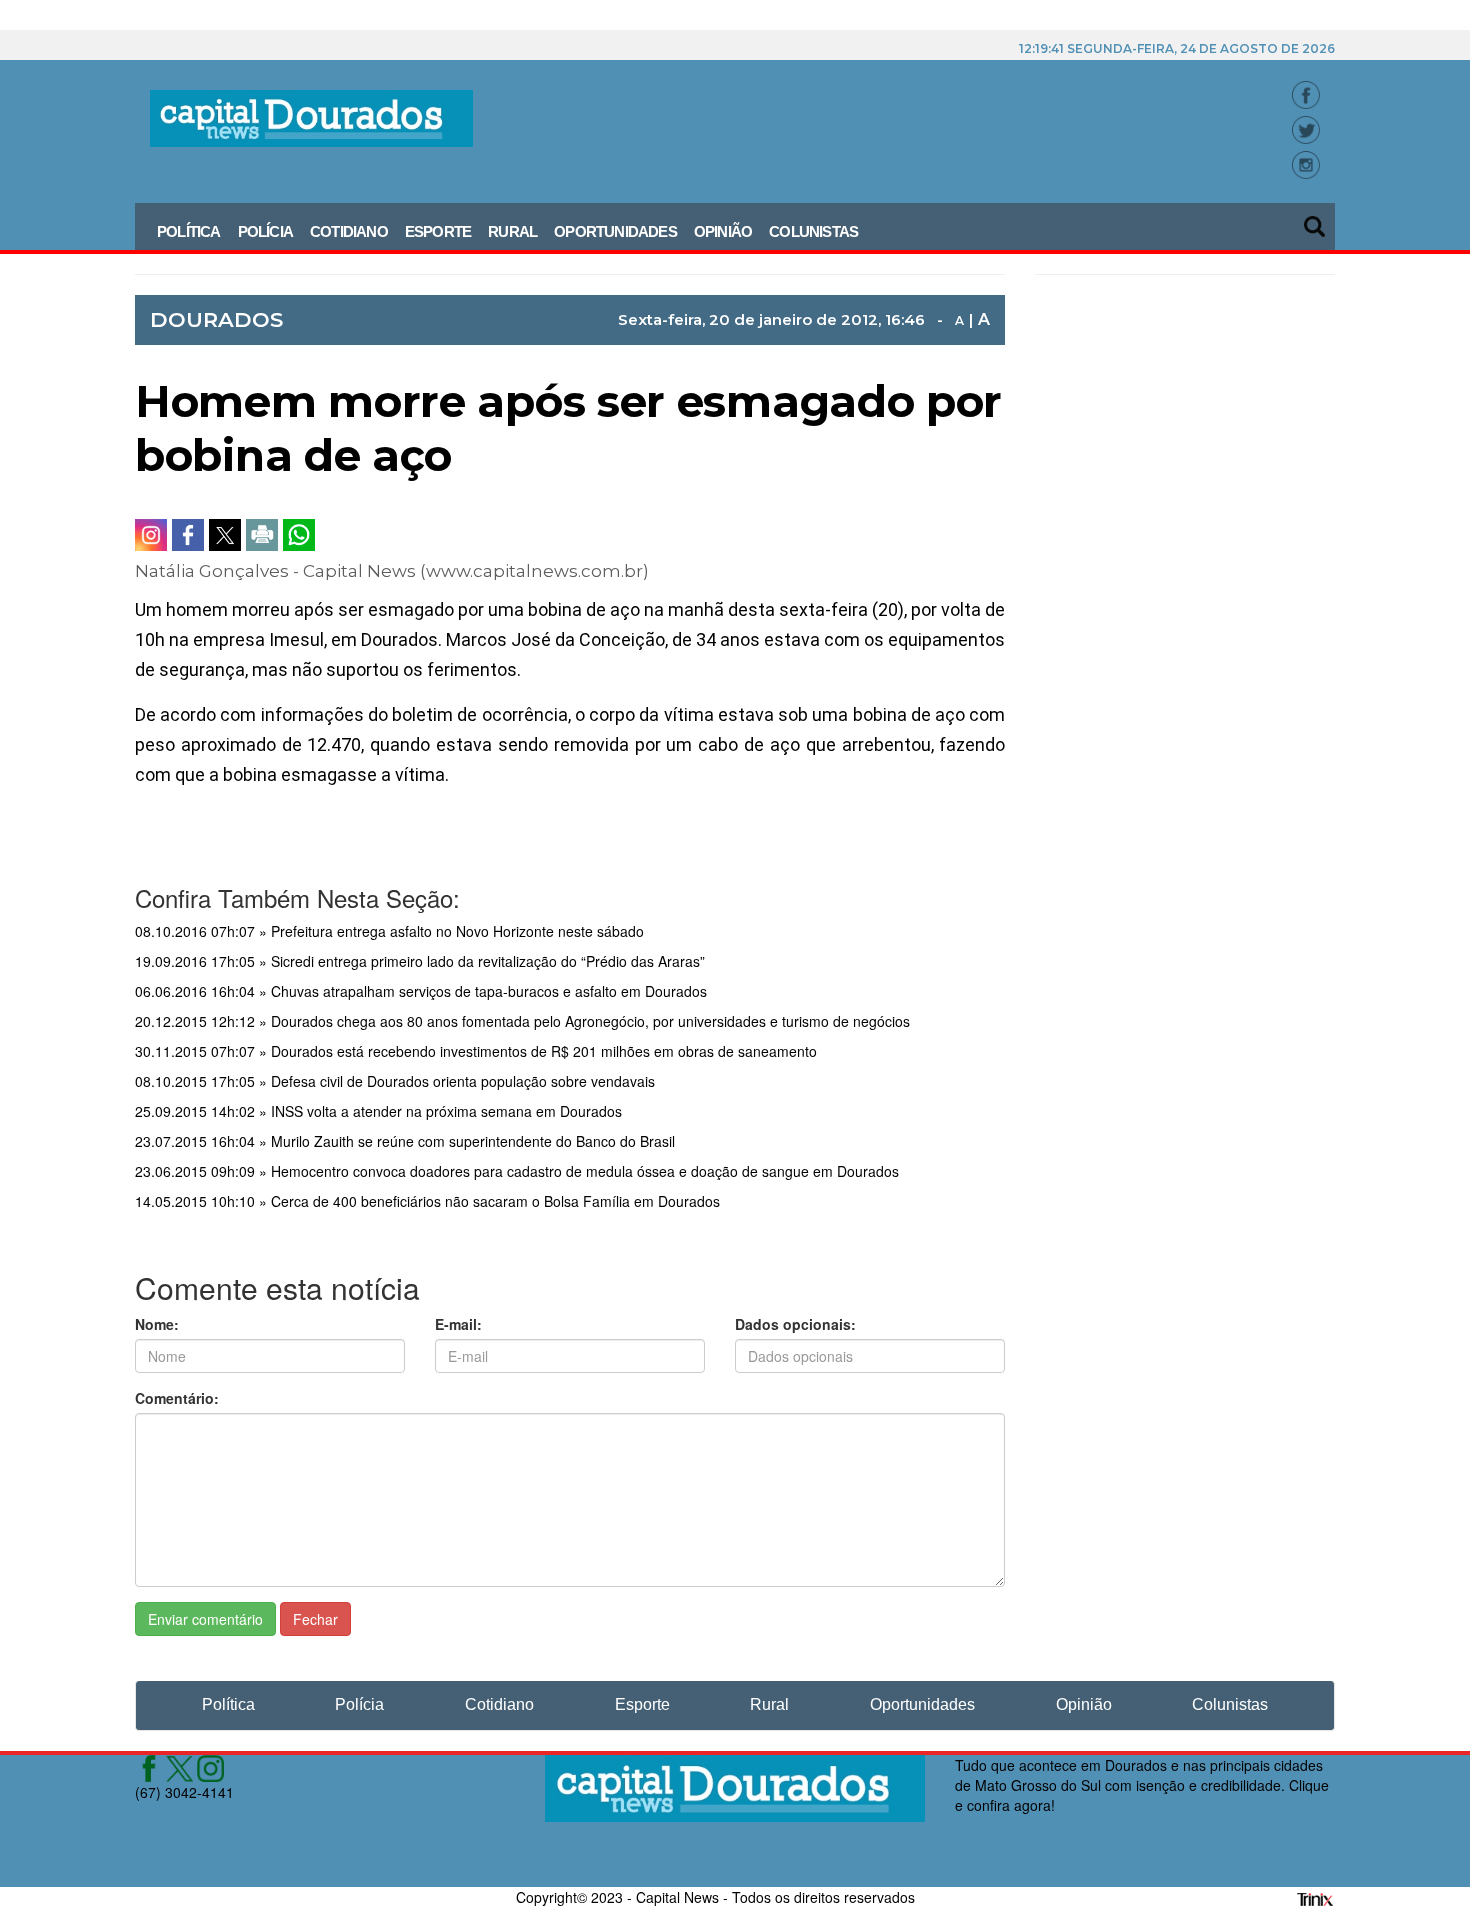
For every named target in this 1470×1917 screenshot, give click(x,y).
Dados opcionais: (795, 1324)
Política (189, 231)
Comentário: (177, 1398)
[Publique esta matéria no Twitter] (225, 535)
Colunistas (813, 231)
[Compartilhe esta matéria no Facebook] (188, 535)
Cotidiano (349, 231)
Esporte (438, 231)
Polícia (265, 231)
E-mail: (458, 1324)
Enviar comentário (205, 1619)
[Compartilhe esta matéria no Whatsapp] (299, 535)
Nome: (157, 1324)
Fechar (315, 1619)
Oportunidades (615, 231)
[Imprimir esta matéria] (262, 535)
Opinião (723, 231)
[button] (1316, 220)
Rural (512, 231)
